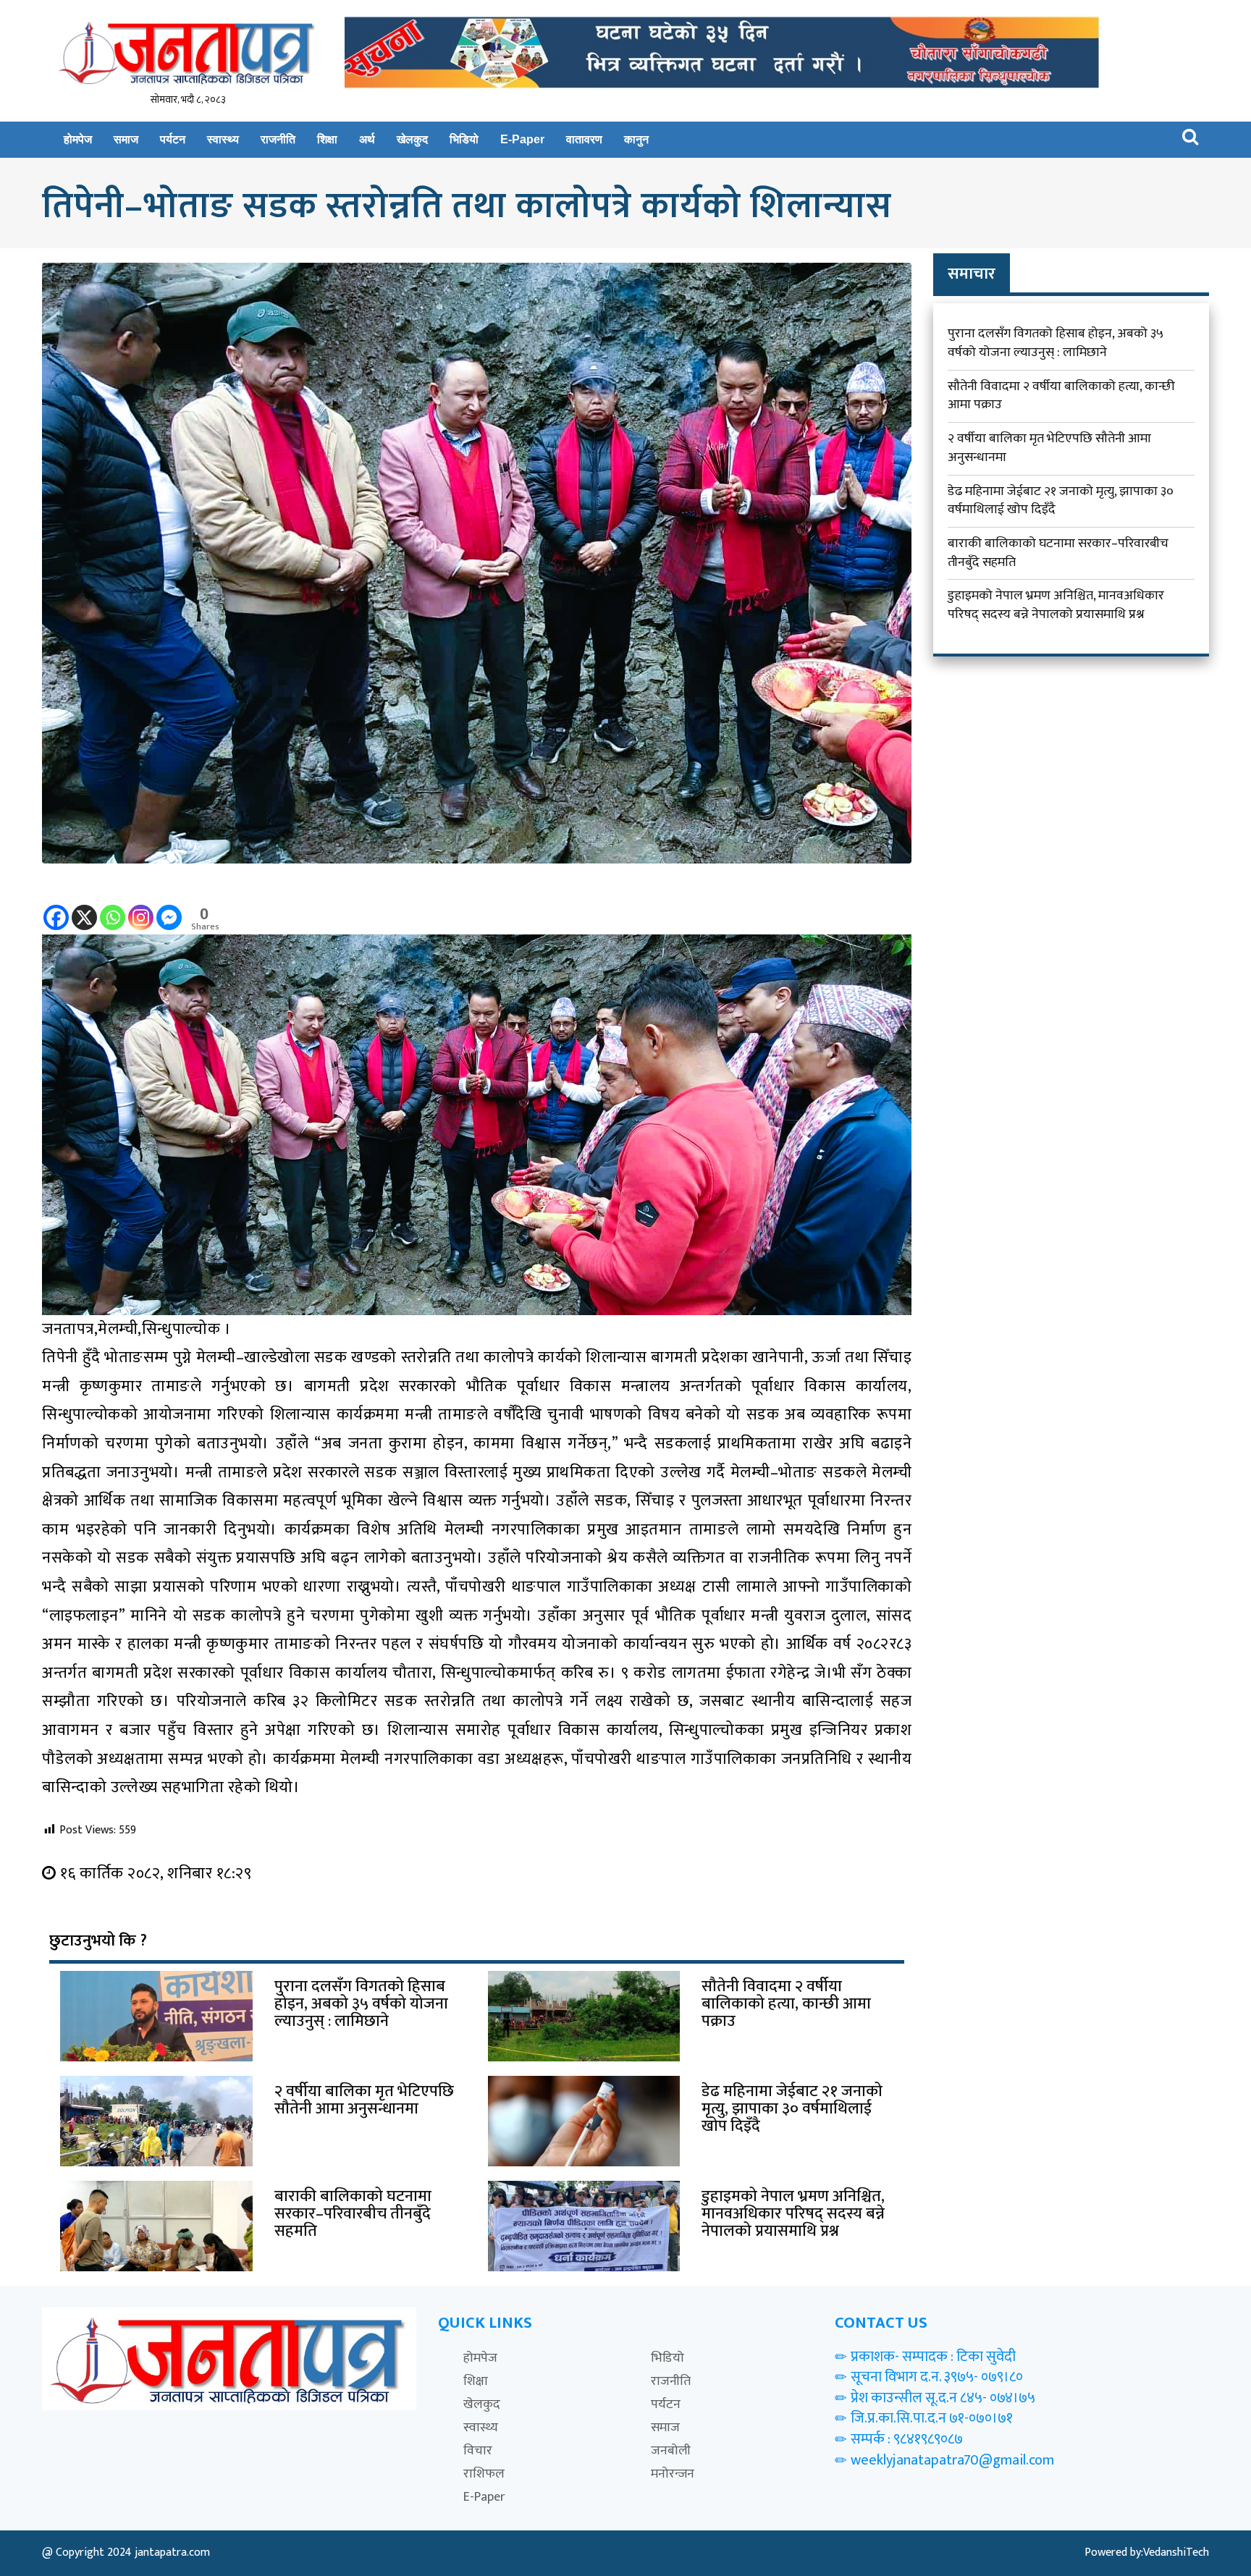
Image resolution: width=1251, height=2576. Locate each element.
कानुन (636, 139)
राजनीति (278, 139)
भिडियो (464, 139)
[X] (84, 908)
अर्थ (367, 139)
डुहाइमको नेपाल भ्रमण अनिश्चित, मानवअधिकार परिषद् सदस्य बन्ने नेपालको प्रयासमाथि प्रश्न (1056, 605)
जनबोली (671, 2451)
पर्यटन (173, 139)
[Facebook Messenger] (169, 908)
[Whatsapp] (113, 908)
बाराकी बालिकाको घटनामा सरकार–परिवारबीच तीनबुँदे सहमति (1058, 553)
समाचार (972, 274)
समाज (126, 139)
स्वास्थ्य (223, 139)
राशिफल (484, 2474)
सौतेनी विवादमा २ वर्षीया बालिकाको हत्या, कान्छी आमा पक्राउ (1061, 396)
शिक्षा (327, 139)
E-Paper (522, 139)
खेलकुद (412, 139)
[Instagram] (141, 908)
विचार (478, 2451)
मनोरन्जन (673, 2474)
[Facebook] (56, 908)
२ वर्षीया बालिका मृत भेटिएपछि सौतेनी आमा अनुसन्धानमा (1049, 448)
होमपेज (78, 139)
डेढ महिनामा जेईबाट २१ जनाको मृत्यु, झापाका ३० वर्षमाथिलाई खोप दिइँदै (1061, 501)
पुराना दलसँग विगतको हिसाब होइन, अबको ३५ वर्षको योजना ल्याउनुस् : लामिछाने (1056, 343)
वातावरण (584, 139)
